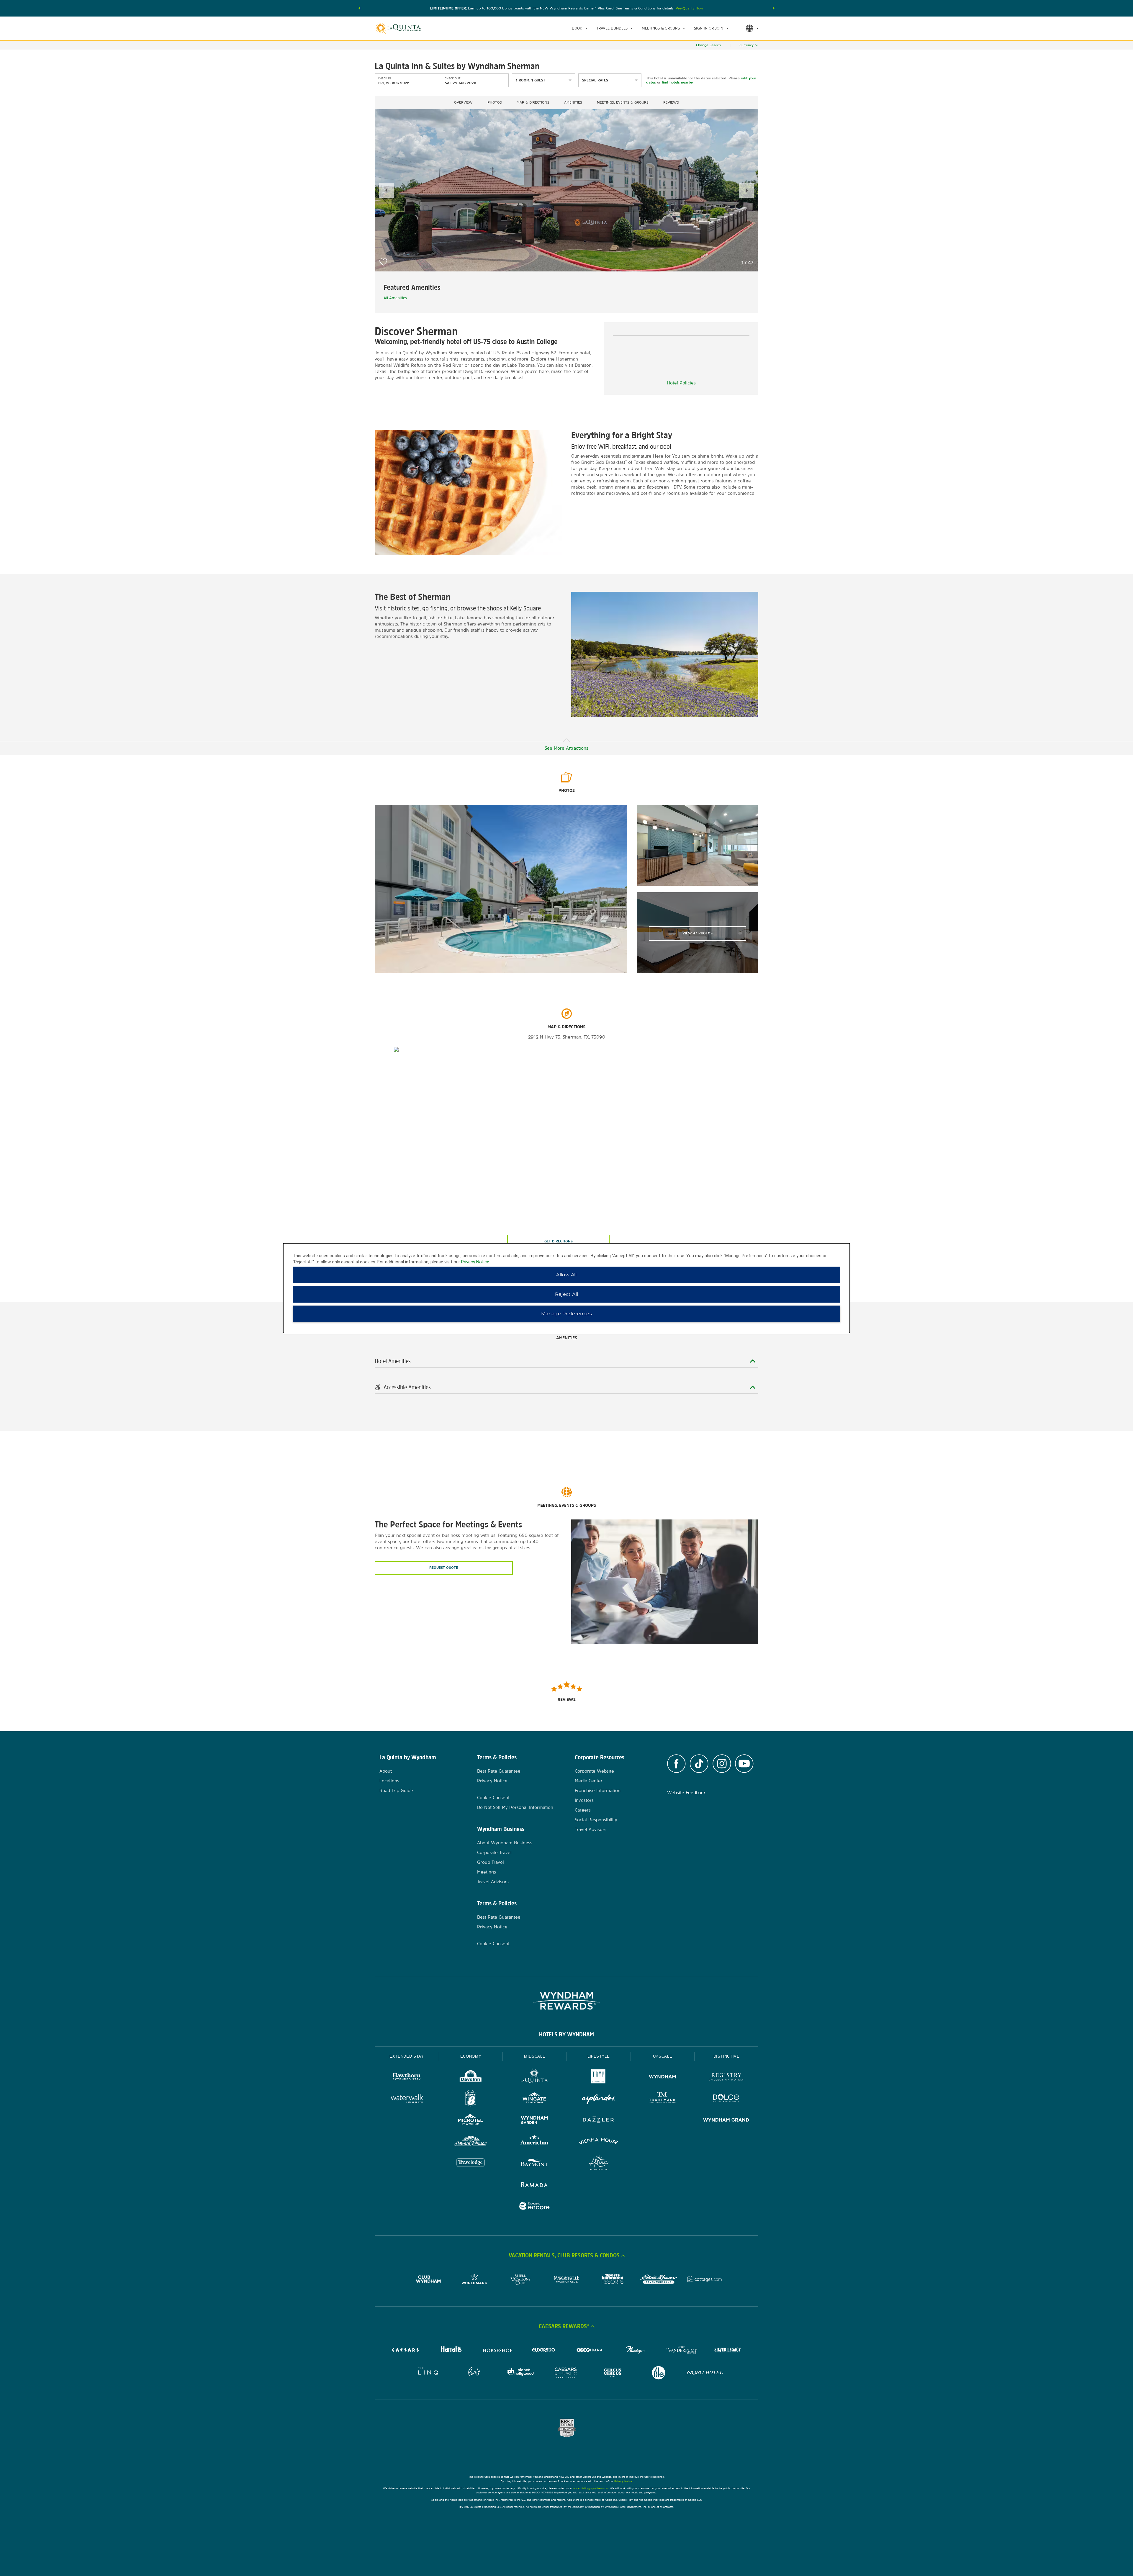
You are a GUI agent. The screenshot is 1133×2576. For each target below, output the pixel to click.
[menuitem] (580, 28)
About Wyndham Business (505, 1843)
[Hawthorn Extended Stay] (407, 2078)
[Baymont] (534, 2164)
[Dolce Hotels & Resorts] (726, 2099)
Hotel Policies (681, 383)
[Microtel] (471, 2121)
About (386, 1771)
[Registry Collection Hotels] (726, 2078)
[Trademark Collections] (663, 2099)
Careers (583, 1810)
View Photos (698, 933)
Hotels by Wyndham (566, 2034)
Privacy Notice (492, 1781)
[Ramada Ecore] (534, 2207)
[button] (359, 8)
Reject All (567, 1294)
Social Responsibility (596, 1820)
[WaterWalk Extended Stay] (407, 2099)
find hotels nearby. (678, 82)
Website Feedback (686, 1793)
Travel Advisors (493, 1882)
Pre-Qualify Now (689, 8)
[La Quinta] (534, 2078)
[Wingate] (534, 2099)
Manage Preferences (566, 1314)
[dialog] (566, 1288)
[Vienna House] (599, 2142)
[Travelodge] (471, 2164)
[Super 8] (471, 2099)
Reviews (671, 102)
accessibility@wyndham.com (591, 2488)
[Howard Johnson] (471, 2142)
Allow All (566, 1275)
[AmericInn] (534, 2142)
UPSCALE (663, 2056)
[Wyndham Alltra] (599, 2164)
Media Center (589, 1781)
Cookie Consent (493, 1798)
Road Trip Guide (396, 1790)
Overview (463, 102)
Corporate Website (594, 1771)
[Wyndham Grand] (726, 2121)
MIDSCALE (535, 2056)
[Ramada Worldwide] (534, 2185)
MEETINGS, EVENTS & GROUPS (623, 102)
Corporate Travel (494, 1852)
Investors (584, 1800)
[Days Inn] (471, 2078)
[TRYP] (599, 2078)
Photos (495, 102)
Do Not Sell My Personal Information (515, 1807)
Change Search (708, 45)
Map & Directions (533, 102)
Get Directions (559, 1241)
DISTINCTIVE (727, 2056)
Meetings (487, 1872)
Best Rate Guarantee (499, 1771)
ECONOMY (471, 2056)
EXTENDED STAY (407, 2056)
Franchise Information (598, 1790)
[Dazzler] (599, 2121)
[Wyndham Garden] (534, 2121)
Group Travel (491, 1862)
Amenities (573, 102)
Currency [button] (746, 45)
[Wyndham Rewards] (566, 2001)
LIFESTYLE (599, 2056)
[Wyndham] (663, 2078)
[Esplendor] (599, 2099)
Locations (389, 1781)
